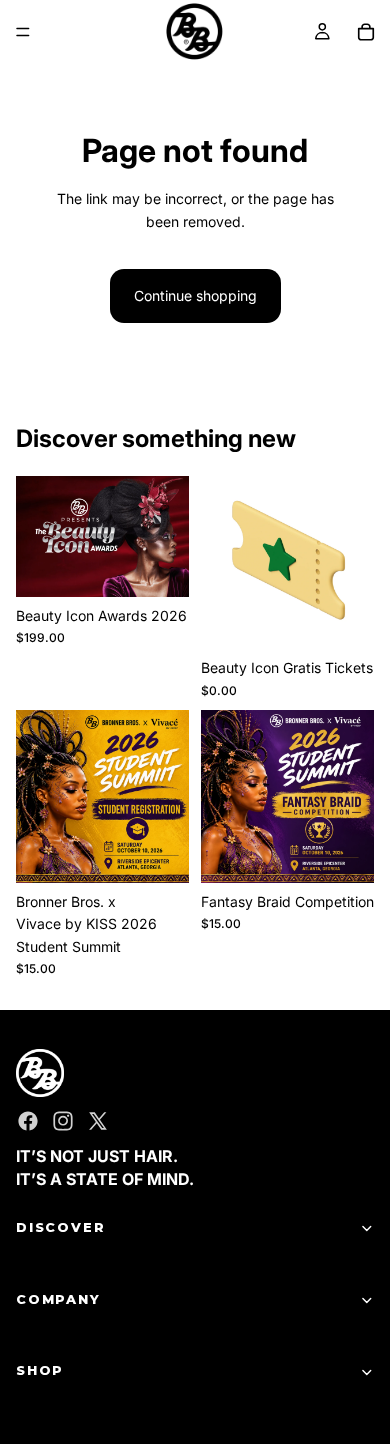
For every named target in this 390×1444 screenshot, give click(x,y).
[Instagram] (63, 1122)
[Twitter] (98, 1122)
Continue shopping (195, 295)
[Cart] (366, 32)
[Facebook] (28, 1122)
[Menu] (23, 32)
